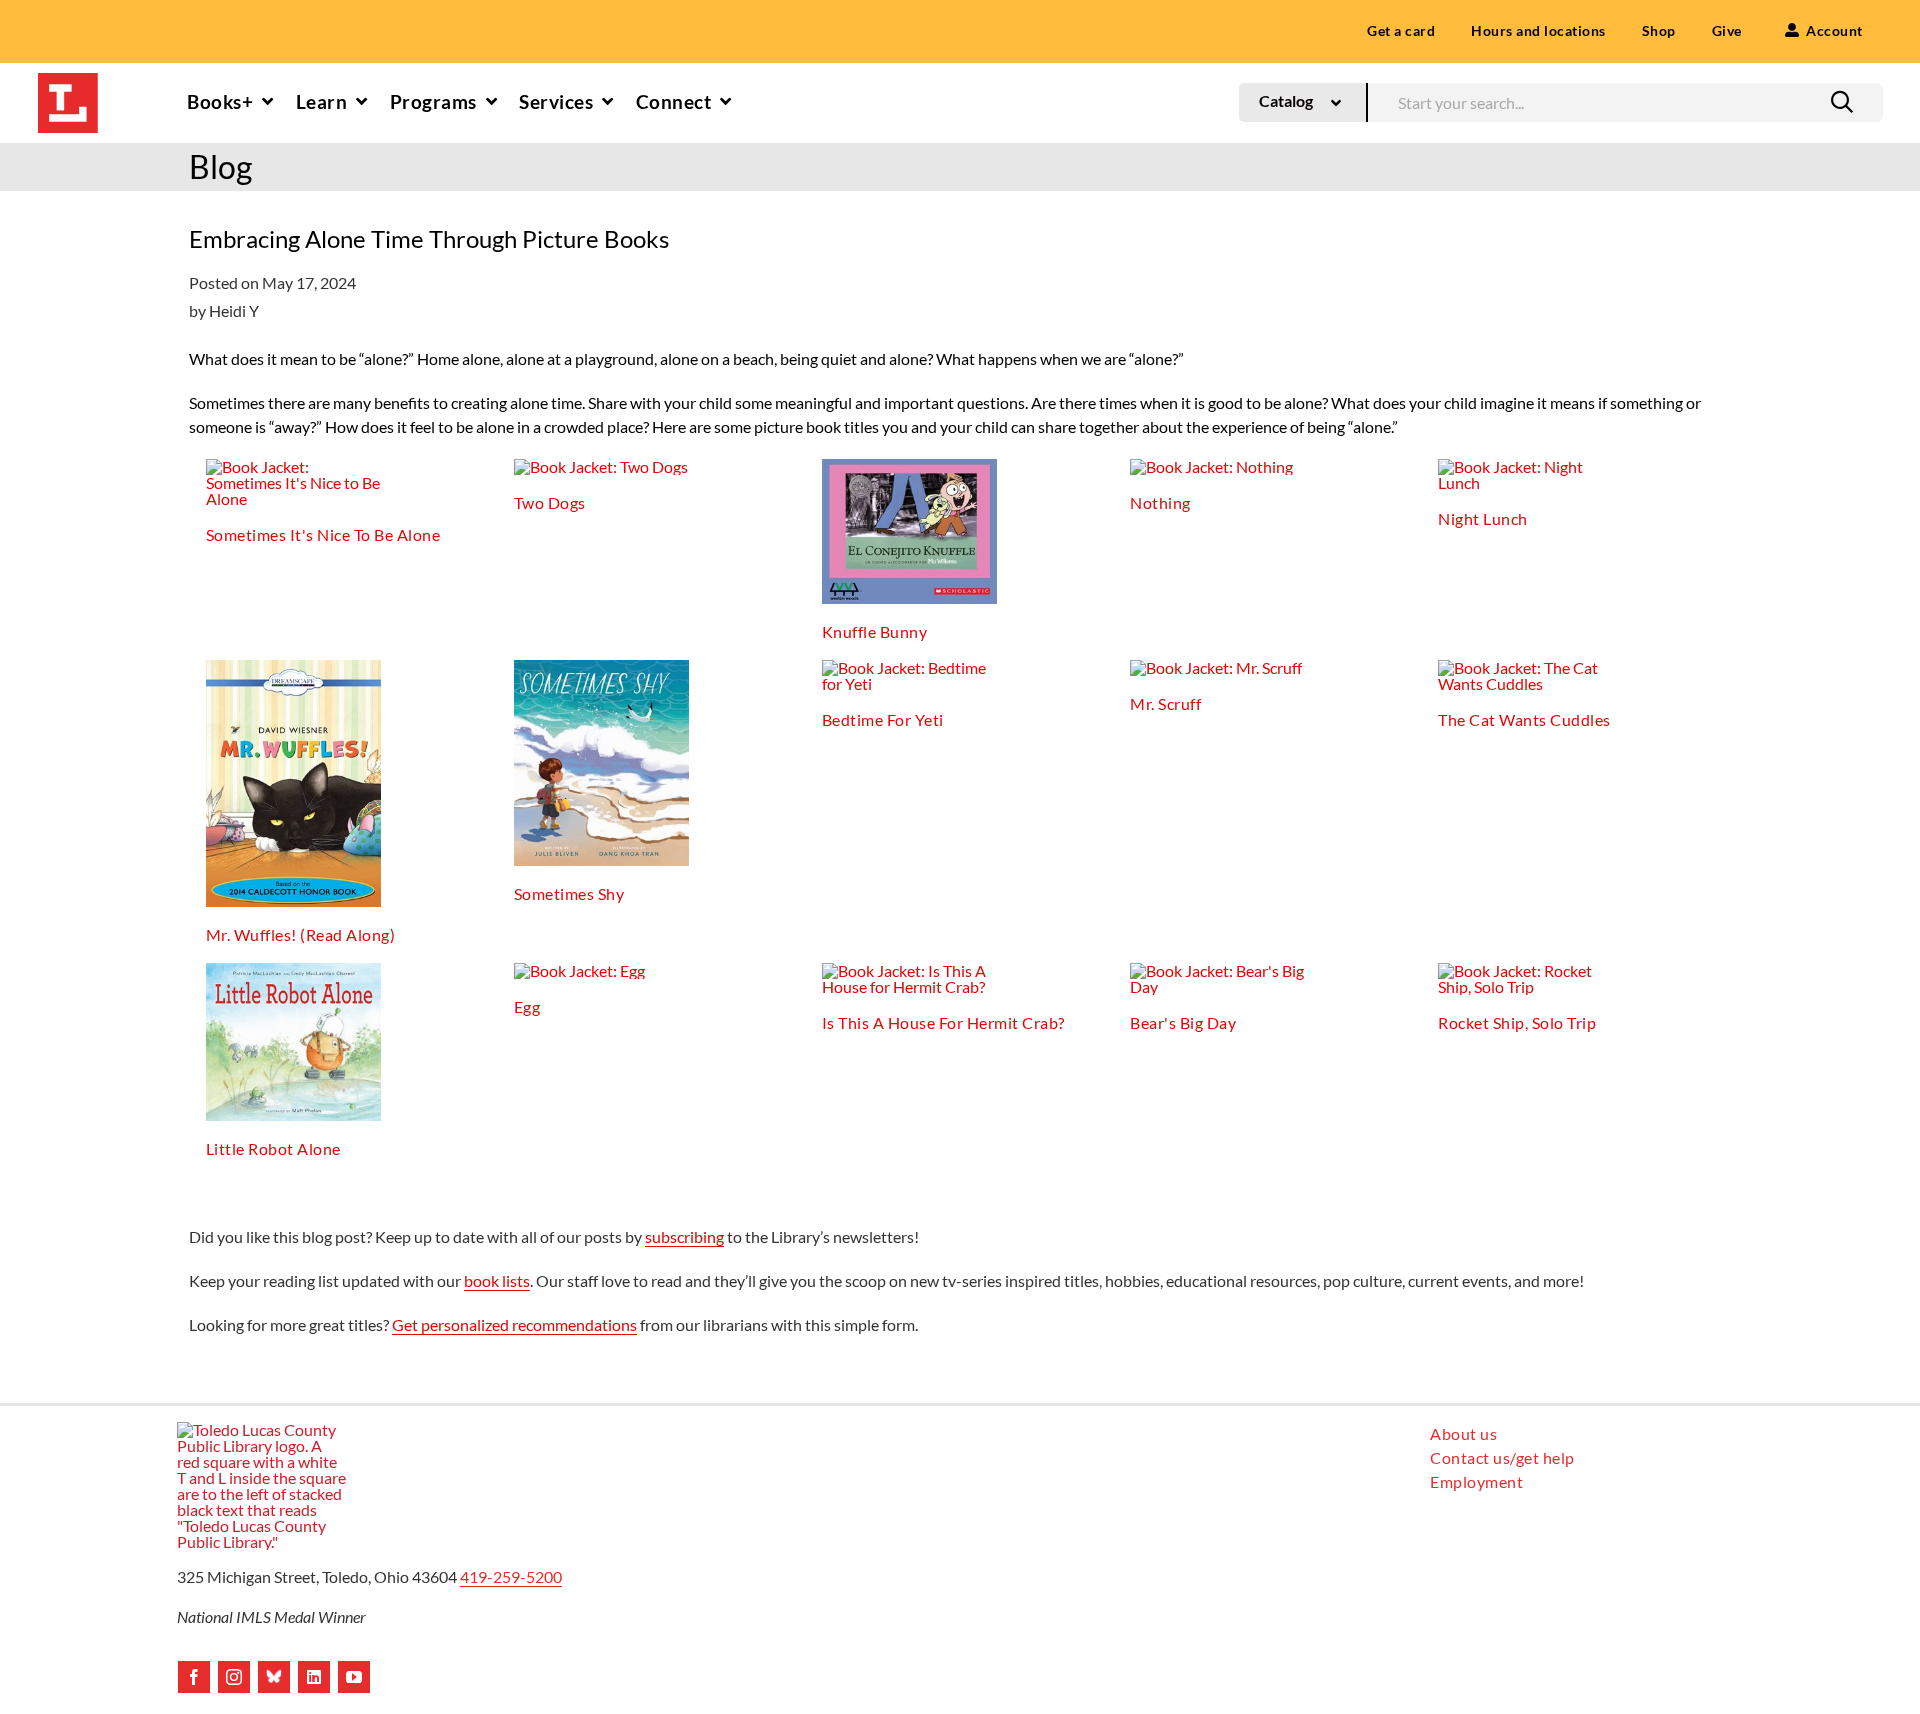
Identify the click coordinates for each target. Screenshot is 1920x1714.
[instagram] (234, 1677)
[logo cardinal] (262, 1429)
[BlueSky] (274, 1677)
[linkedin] (314, 1677)
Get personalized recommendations (514, 1324)
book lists (497, 1280)
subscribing (684, 1236)
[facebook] (194, 1677)
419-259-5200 (511, 1576)
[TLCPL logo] (68, 80)
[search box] (1625, 100)
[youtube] (354, 1677)
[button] (1842, 102)
